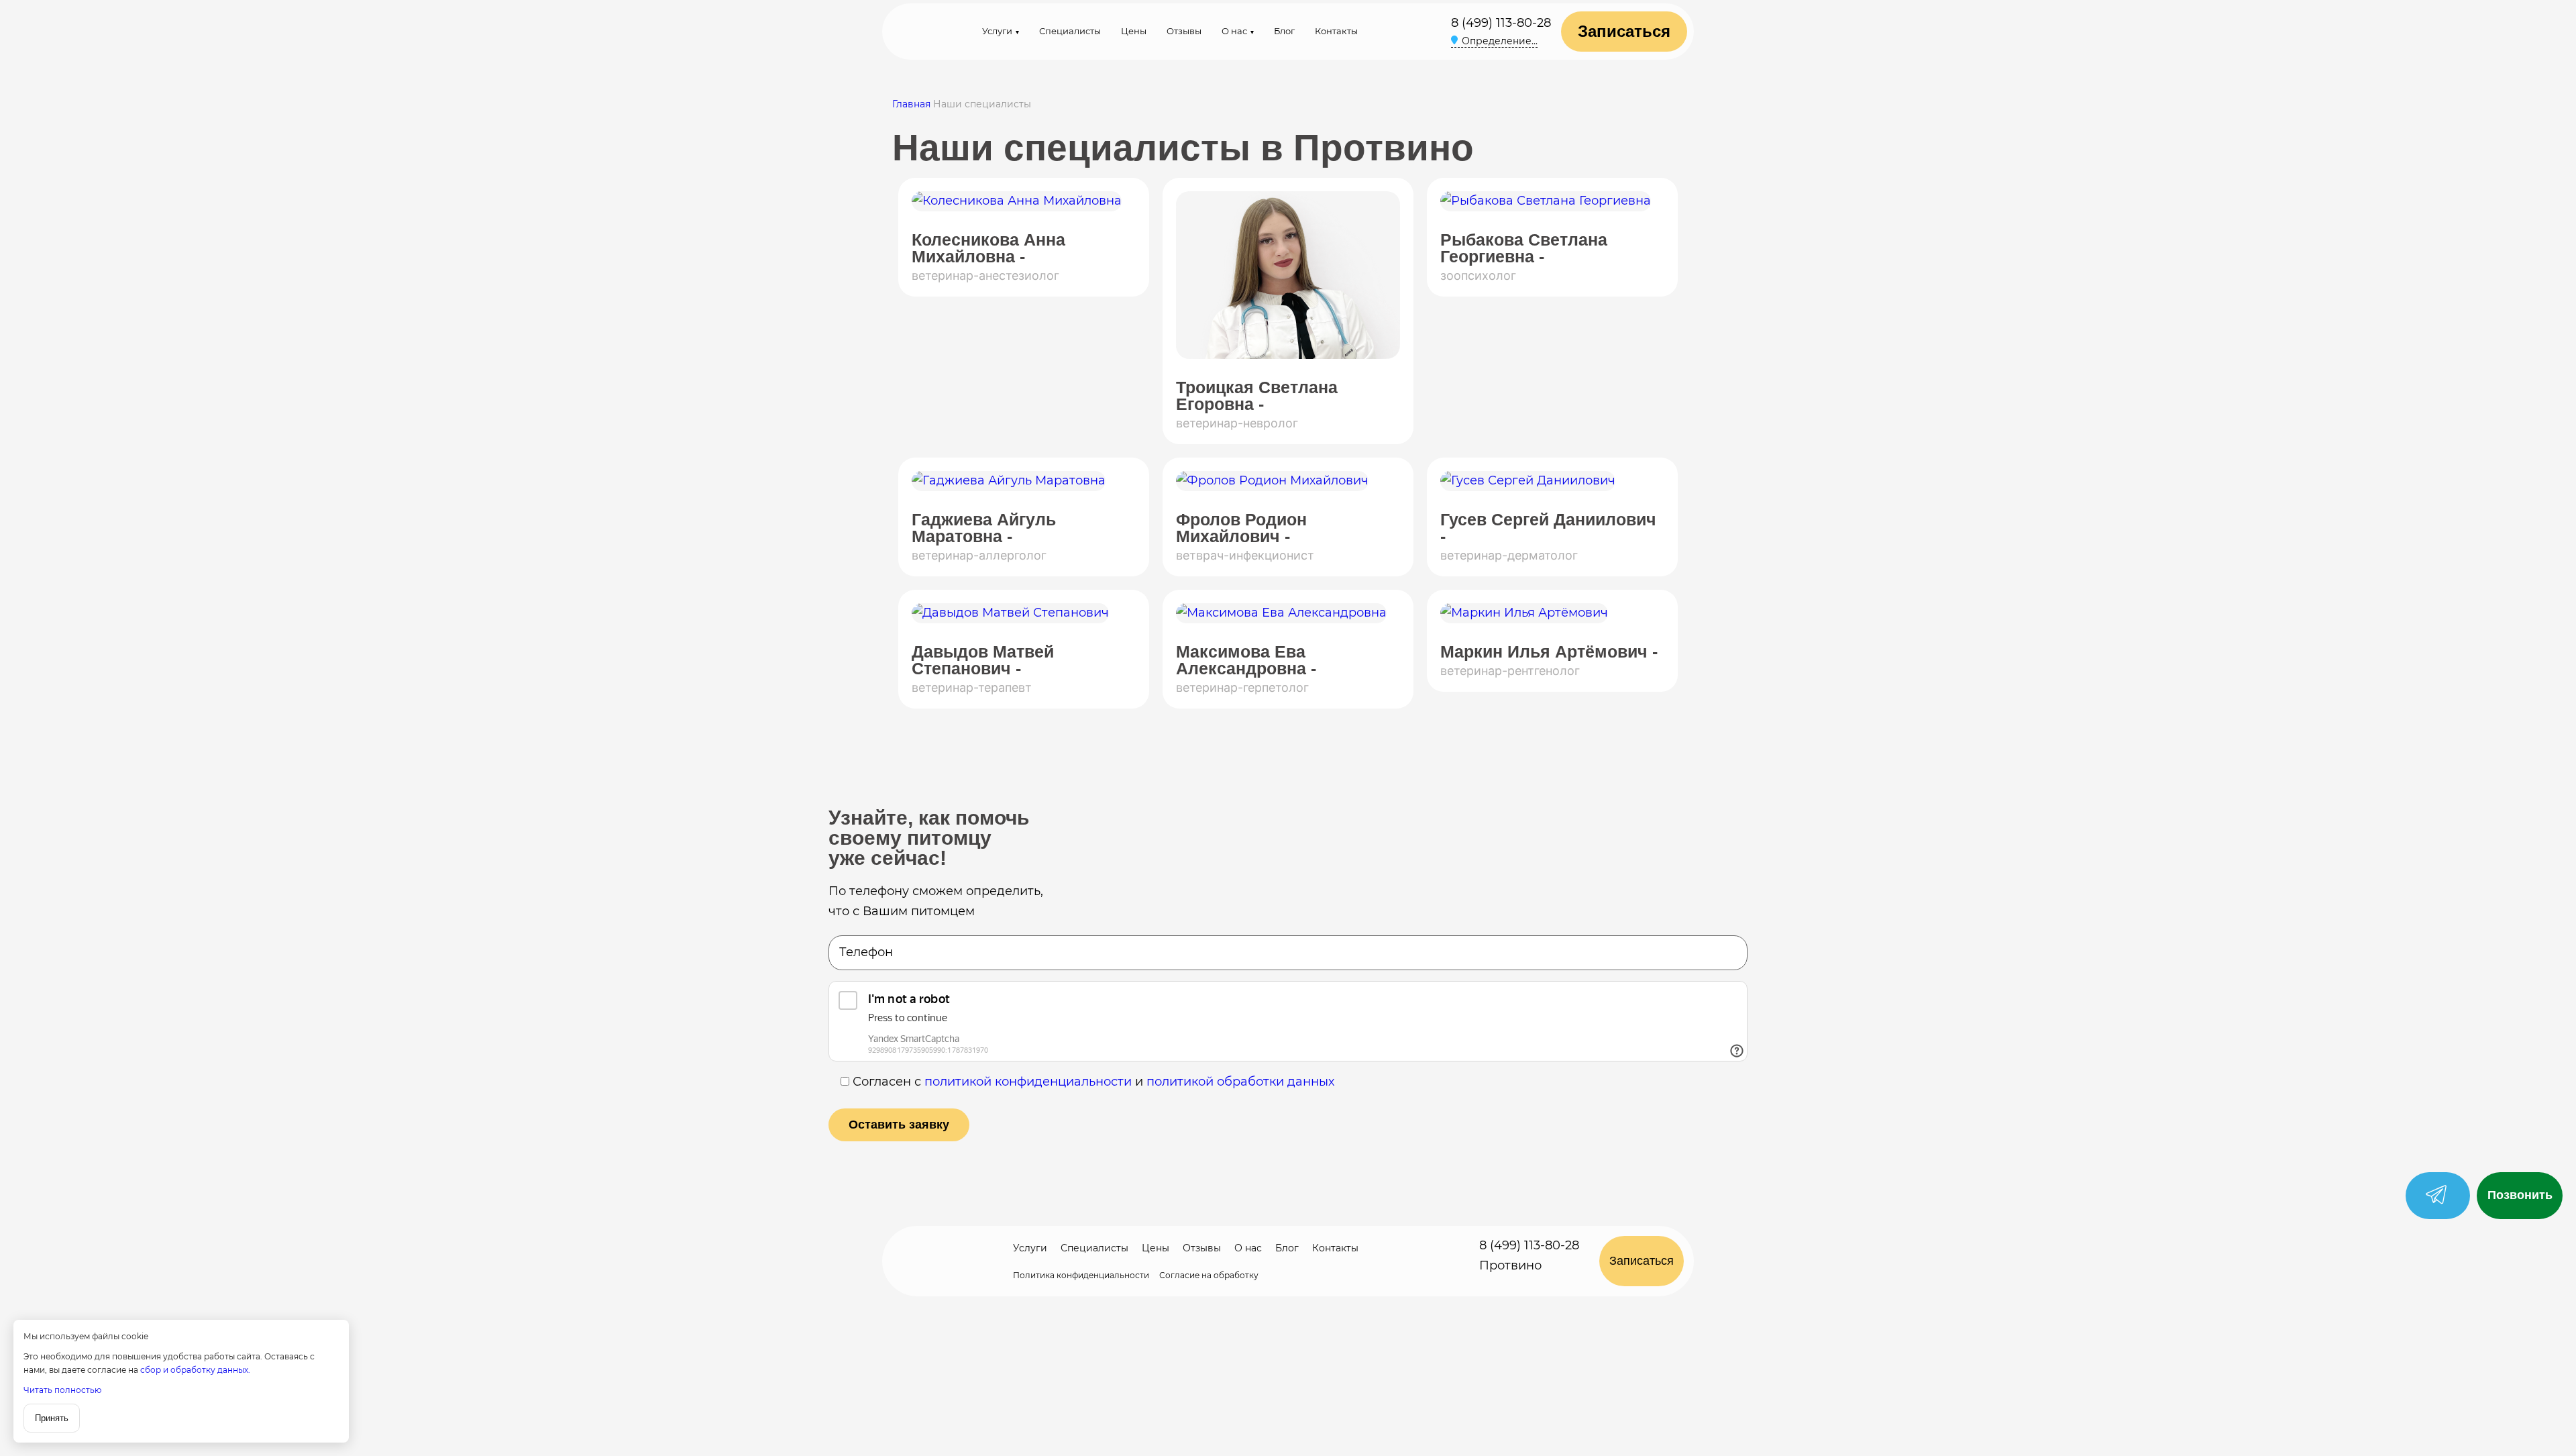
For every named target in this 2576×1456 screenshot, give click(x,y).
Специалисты (1070, 31)
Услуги (997, 31)
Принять (52, 1418)
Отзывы (1184, 31)
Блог (1284, 31)
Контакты (1336, 31)
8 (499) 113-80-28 (1501, 23)
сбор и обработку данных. (195, 1370)
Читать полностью (62, 1390)
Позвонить (2520, 1195)
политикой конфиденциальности (1028, 1082)
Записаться (1624, 31)
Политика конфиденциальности (1081, 1275)
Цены (1134, 31)
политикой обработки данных (1240, 1082)
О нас (1234, 31)
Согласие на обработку (1209, 1275)
